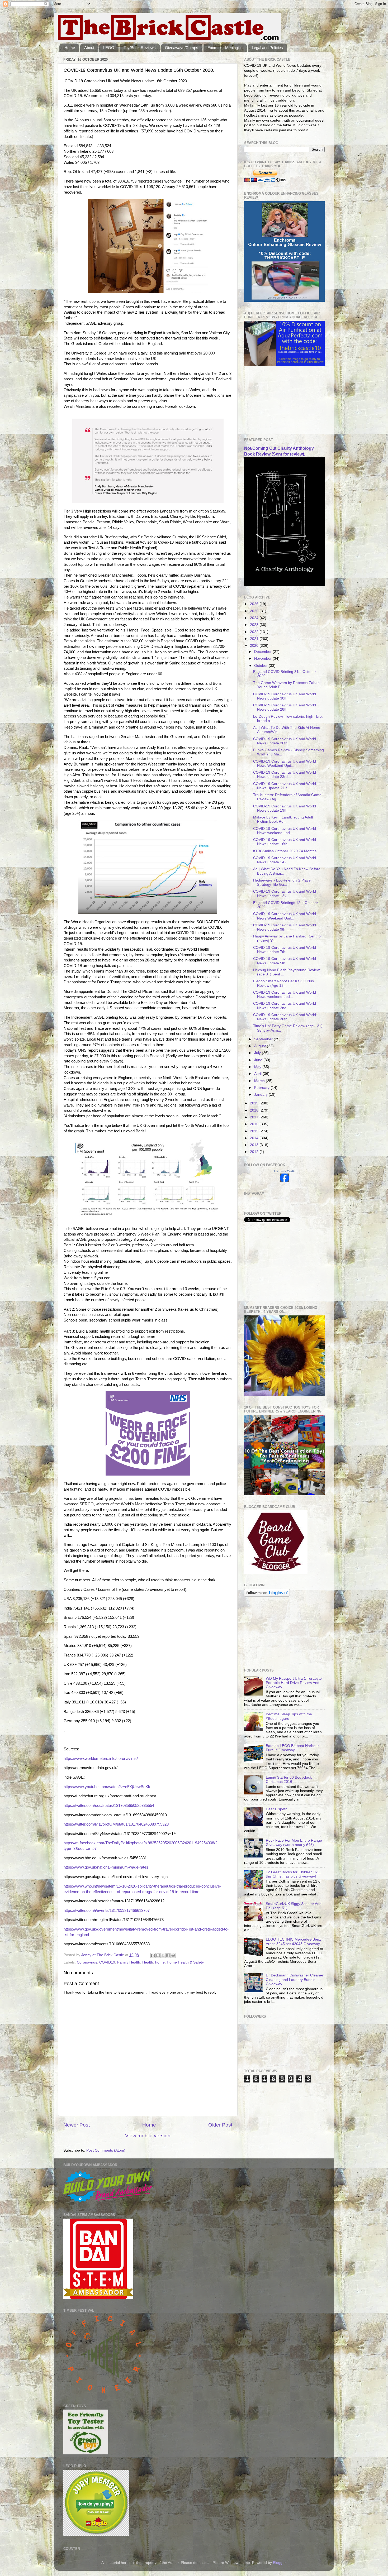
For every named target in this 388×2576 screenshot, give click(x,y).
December (263, 652)
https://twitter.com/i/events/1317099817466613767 (107, 1911)
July (258, 1053)
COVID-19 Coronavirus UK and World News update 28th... (285, 707)
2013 (255, 1145)
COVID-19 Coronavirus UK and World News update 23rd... (285, 775)
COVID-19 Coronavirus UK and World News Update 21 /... (285, 786)
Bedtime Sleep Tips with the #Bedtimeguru (289, 1716)
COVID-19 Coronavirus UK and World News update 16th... (285, 842)
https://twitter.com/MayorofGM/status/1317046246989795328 (116, 1824)
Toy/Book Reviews (140, 48)
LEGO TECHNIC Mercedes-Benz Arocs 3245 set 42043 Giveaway (293, 1941)
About (89, 48)
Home (70, 48)
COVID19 (107, 1962)
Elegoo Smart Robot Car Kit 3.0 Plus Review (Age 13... (283, 983)
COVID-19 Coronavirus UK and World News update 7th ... (285, 950)
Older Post (220, 2125)
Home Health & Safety (185, 1962)
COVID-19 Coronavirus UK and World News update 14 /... (285, 860)
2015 (255, 1131)
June (259, 1060)
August (261, 1046)
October (261, 666)
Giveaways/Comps (182, 48)
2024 (255, 618)
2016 (255, 1124)
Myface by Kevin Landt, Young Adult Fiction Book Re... (283, 819)
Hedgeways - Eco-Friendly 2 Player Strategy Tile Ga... (283, 882)
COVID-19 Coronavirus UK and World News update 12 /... (285, 894)
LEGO (109, 48)
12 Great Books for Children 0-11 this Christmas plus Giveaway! (293, 1874)
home (160, 1962)
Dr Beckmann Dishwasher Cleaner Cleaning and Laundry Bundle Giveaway (295, 1979)
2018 (255, 1110)
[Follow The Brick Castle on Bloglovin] (267, 1595)
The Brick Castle (284, 1171)
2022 (255, 632)
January (261, 1095)
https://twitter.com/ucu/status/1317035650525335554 (109, 1806)
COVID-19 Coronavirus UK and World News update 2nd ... (285, 1006)
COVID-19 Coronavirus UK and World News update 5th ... (285, 961)
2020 (255, 646)
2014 (255, 1138)
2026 (255, 604)
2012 (255, 1152)
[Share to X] (163, 1955)
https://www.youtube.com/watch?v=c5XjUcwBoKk (107, 1787)
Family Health (129, 1962)
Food (212, 48)
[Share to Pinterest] (173, 1955)
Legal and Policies (267, 48)
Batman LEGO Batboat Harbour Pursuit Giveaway (292, 1748)
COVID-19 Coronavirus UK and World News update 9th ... (285, 927)
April (258, 1074)
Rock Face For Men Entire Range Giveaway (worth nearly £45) (294, 1843)
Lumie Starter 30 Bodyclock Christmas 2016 (289, 1780)
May (258, 1067)
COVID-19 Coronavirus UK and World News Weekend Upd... (285, 763)
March (260, 1081)
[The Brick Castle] (285, 1181)
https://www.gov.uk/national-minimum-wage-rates (106, 1867)
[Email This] (153, 1955)
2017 (255, 1117)
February (262, 1088)
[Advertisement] (271, 402)
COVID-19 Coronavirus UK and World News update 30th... (285, 696)
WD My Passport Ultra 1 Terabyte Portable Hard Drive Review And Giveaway (294, 1683)
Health (148, 1962)
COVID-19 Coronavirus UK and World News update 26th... (285, 741)
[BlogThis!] (158, 1955)
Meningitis (234, 48)
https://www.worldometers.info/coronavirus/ (101, 1759)
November (263, 659)
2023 (255, 625)
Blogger (279, 2563)
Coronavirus (87, 1962)
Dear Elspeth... (278, 1809)
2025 (255, 611)
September (264, 1039)
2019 (255, 1103)
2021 (255, 639)
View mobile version (148, 2136)
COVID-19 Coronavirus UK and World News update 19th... (285, 808)
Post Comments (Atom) (106, 2150)
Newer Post (77, 2125)
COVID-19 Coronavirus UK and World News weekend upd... (285, 831)
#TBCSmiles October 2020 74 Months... (286, 851)
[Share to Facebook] (168, 1955)
